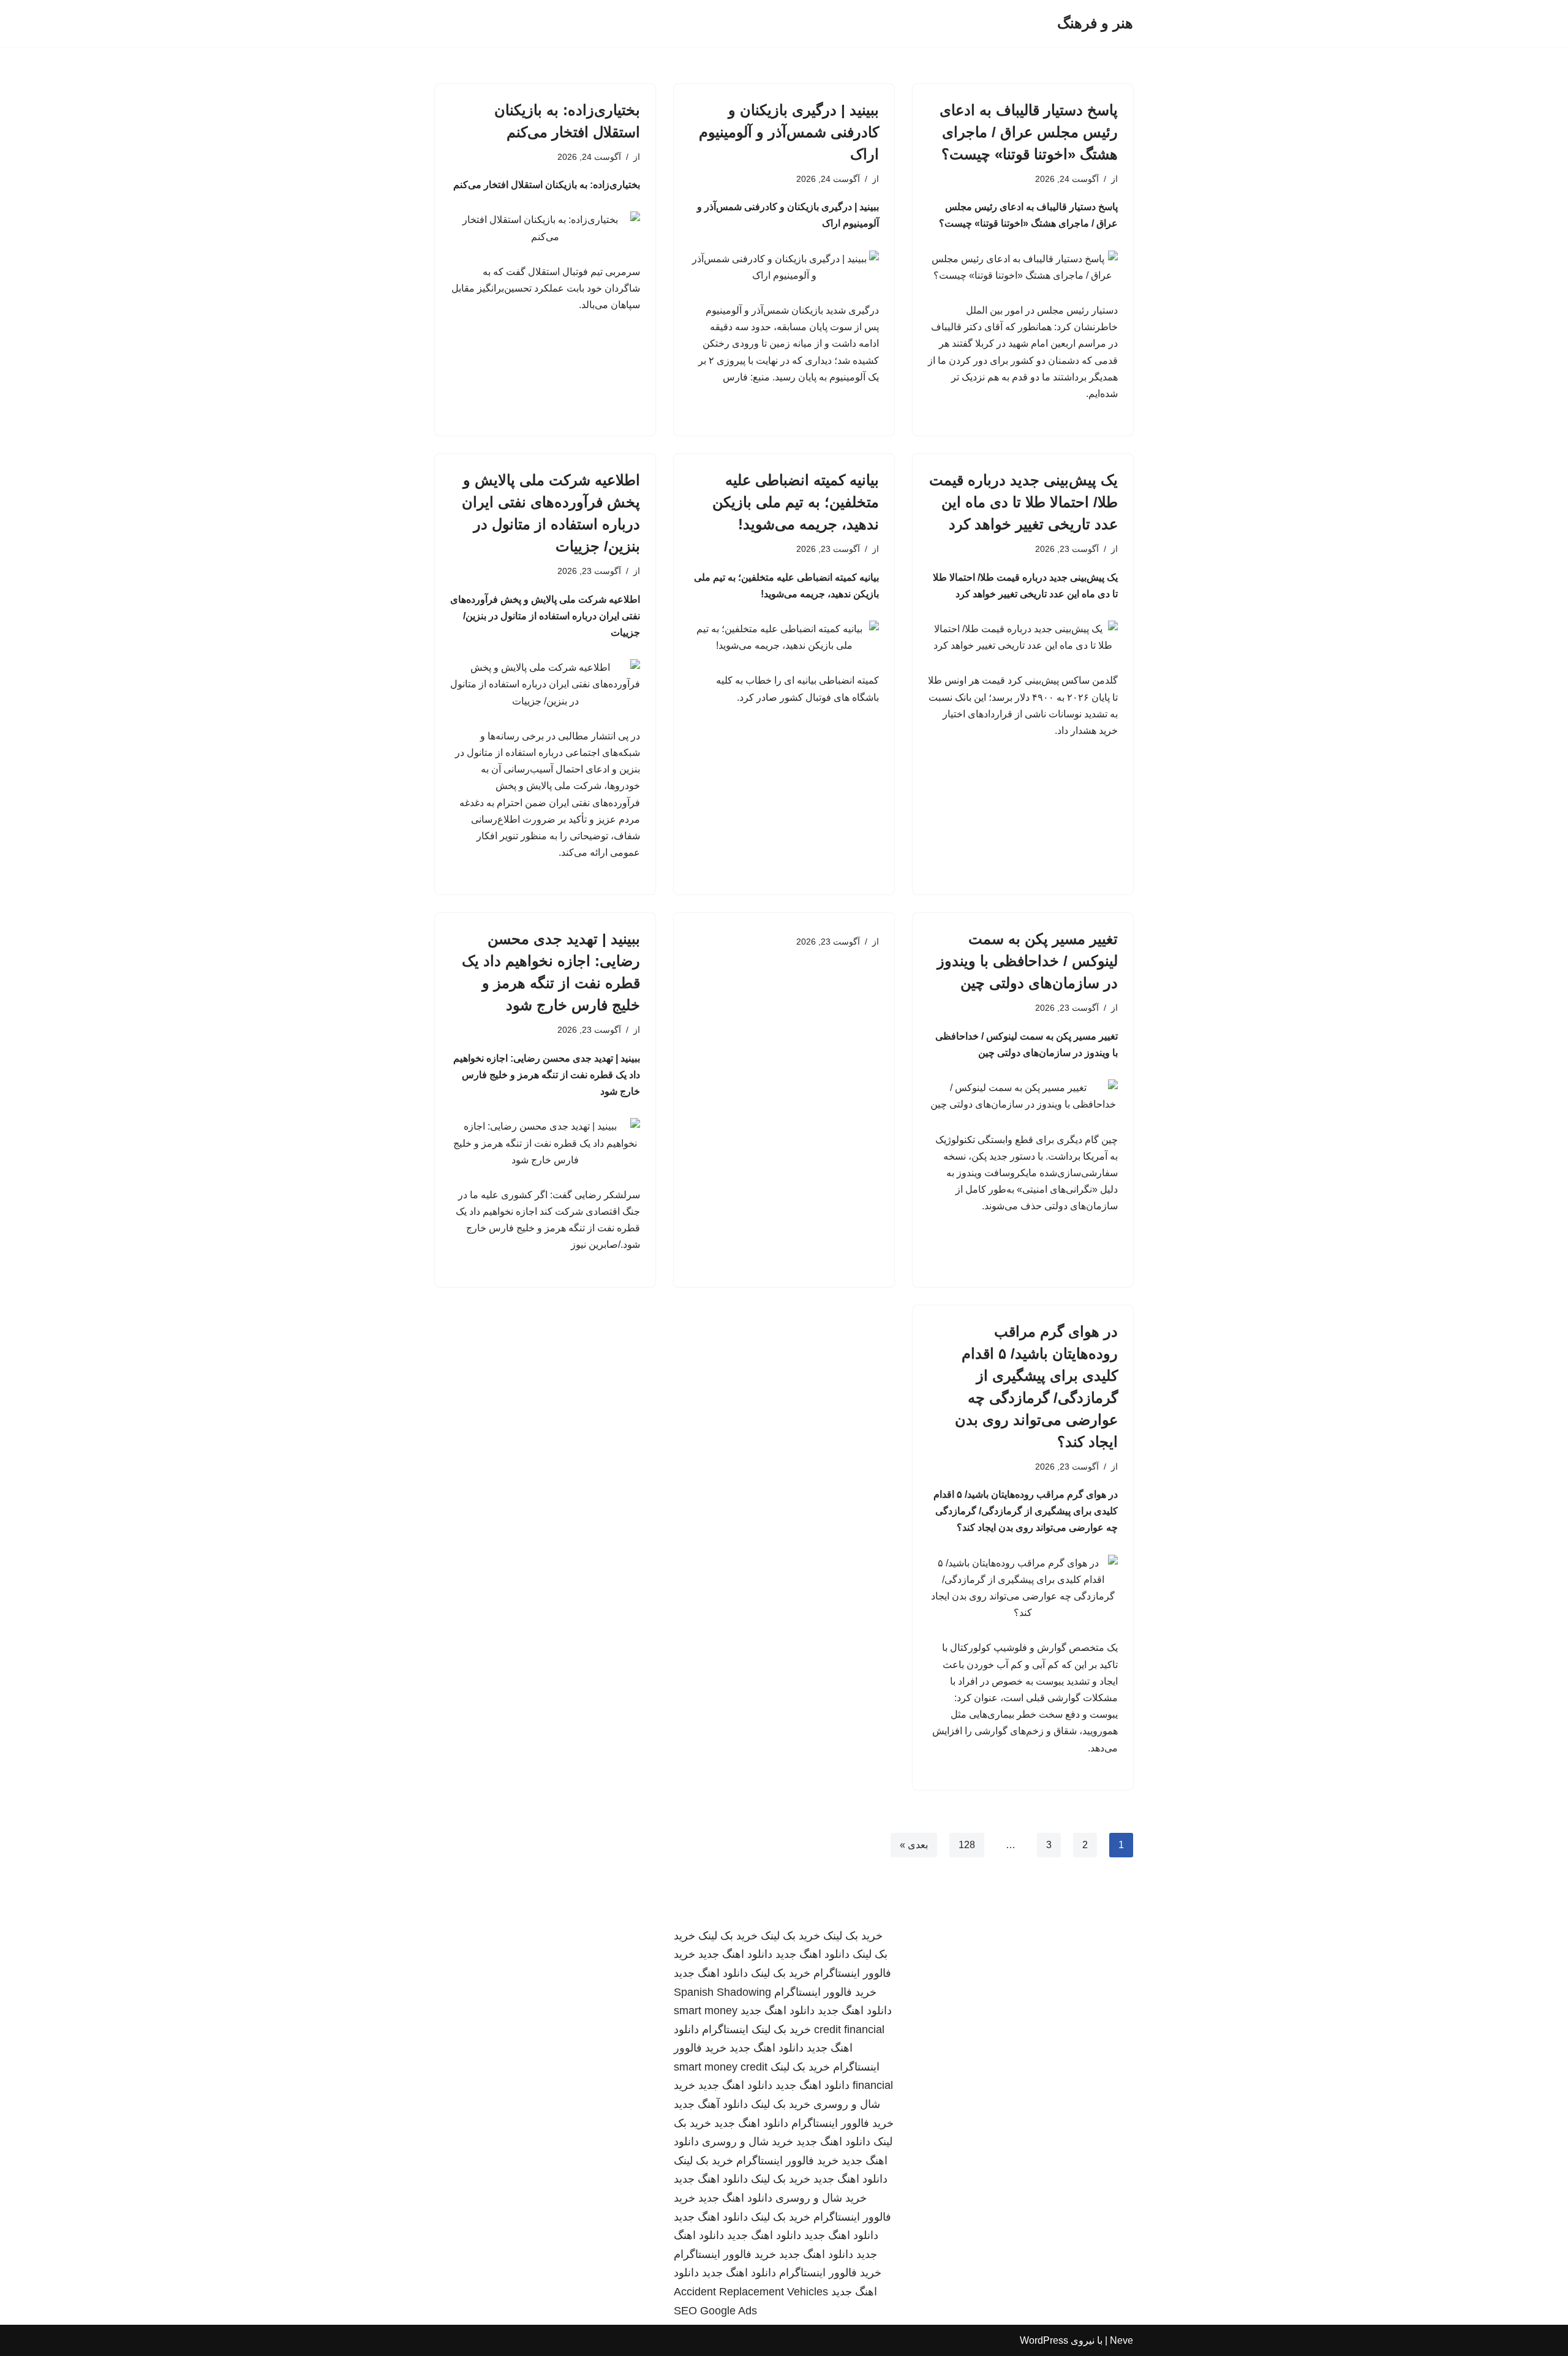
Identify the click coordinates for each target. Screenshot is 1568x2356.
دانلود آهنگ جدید (711, 2104)
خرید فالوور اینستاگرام (825, 1992)
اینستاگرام (725, 2029)
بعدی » (914, 1845)
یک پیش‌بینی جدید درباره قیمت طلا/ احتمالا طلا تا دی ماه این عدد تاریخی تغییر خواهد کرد (1023, 502)
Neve (1121, 2340)
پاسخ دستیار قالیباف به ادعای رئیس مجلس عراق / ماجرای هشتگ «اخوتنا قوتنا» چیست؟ (1029, 132)
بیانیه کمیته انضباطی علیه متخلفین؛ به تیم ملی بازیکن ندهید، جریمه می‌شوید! (796, 502)
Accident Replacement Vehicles (751, 2292)
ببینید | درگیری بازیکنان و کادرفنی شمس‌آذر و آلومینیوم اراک (789, 132)
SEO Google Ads (715, 2311)
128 (967, 1845)
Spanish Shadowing (722, 1992)
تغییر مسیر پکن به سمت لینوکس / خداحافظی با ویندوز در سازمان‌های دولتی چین (1027, 961)
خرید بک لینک (853, 1936)
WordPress (1044, 2340)
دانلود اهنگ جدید (812, 1954)
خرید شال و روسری (748, 2142)
